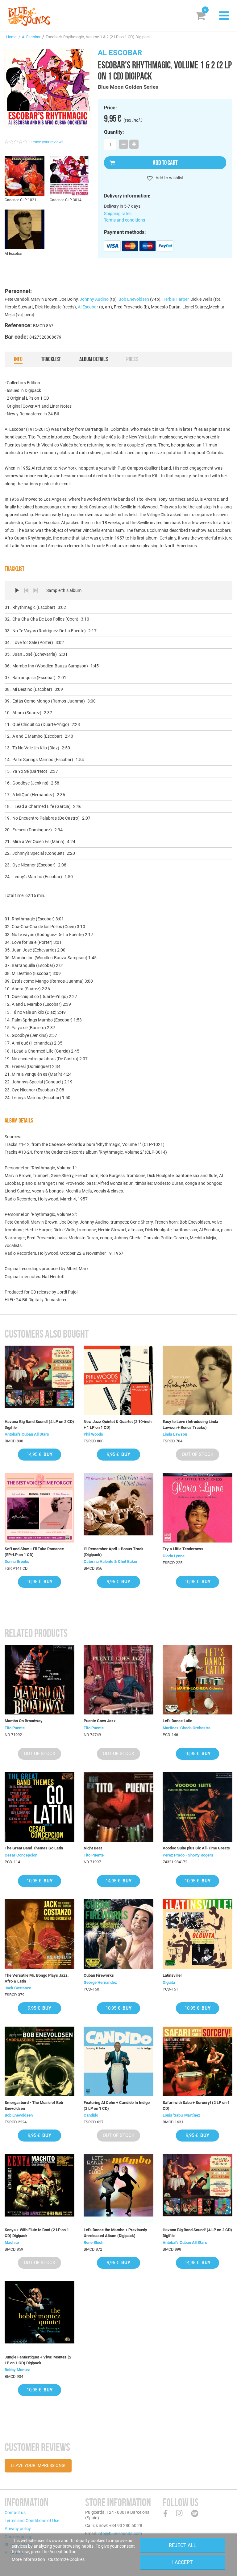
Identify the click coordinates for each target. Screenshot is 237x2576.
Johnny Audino (94, 299)
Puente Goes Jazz (100, 1721)
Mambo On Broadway (24, 1721)
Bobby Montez (17, 2370)
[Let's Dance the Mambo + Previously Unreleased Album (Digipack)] (118, 2189)
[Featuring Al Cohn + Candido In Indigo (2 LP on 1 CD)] (118, 2061)
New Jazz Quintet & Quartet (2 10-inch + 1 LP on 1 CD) (118, 1424)
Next (35, 590)
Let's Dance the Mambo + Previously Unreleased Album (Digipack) (115, 2233)
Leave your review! (47, 142)
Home (11, 37)
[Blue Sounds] (29, 16)
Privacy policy (18, 2529)
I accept (183, 2562)
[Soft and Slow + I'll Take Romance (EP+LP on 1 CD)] (39, 1508)
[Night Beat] (118, 1807)
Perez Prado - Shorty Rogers (188, 1855)
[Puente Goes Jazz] (118, 1680)
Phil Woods (93, 1434)
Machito (12, 2242)
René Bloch (94, 2242)
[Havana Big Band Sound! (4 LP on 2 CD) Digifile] (39, 1380)
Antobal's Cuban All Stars (27, 1434)
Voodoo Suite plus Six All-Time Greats (196, 1848)
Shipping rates (118, 214)
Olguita (169, 1982)
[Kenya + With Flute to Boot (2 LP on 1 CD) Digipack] (39, 2189)
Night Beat (93, 1848)
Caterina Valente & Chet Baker (111, 1561)
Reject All (183, 2545)
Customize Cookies (66, 2559)
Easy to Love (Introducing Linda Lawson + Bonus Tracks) (190, 1424)
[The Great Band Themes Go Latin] (39, 1807)
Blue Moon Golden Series (128, 87)
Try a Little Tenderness (183, 1549)
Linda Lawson (175, 1434)
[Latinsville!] (197, 1934)
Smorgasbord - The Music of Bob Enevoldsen (34, 2105)
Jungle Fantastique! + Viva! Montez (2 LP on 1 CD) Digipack (38, 2360)
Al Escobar (31, 37)
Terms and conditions (125, 220)
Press (132, 359)
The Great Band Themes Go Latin (34, 1848)
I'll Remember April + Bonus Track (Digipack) (114, 1552)
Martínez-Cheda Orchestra (187, 1728)
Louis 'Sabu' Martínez (181, 2115)
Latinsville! (172, 1975)
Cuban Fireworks (99, 1975)
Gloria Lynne (174, 1556)
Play (17, 590)
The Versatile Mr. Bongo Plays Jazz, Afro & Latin (37, 1978)
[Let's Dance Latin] (197, 1680)
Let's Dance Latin (177, 1721)
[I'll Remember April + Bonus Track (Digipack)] (118, 1508)
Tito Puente (15, 1728)
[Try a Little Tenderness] (197, 1508)
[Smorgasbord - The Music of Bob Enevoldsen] (39, 2061)
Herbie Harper (175, 299)
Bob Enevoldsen (134, 299)
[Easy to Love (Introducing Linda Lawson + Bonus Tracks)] (197, 1380)
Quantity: (114, 132)
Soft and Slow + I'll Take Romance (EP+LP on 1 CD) (34, 1552)
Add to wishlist (169, 178)
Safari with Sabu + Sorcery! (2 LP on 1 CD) (196, 2105)
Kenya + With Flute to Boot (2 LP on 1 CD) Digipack (37, 2233)
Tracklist (51, 359)
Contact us (15, 2513)
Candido (91, 2115)
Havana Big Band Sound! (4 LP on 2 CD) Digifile (39, 1424)
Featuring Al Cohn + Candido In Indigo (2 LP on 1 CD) (117, 2105)
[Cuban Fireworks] (118, 1934)
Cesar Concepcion (21, 1855)
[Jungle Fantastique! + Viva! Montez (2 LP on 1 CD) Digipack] (39, 2316)
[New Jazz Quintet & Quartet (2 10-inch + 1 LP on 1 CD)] (118, 1380)
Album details (94, 359)
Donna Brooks (17, 1561)
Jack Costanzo (18, 1988)
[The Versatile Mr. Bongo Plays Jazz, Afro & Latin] (39, 1934)
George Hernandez (100, 1982)
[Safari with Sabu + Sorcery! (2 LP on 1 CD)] (197, 2061)
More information (29, 2559)
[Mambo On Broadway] (39, 1680)
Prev (26, 590)
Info (18, 359)
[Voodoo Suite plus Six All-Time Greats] (197, 1807)
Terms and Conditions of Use (32, 2521)
